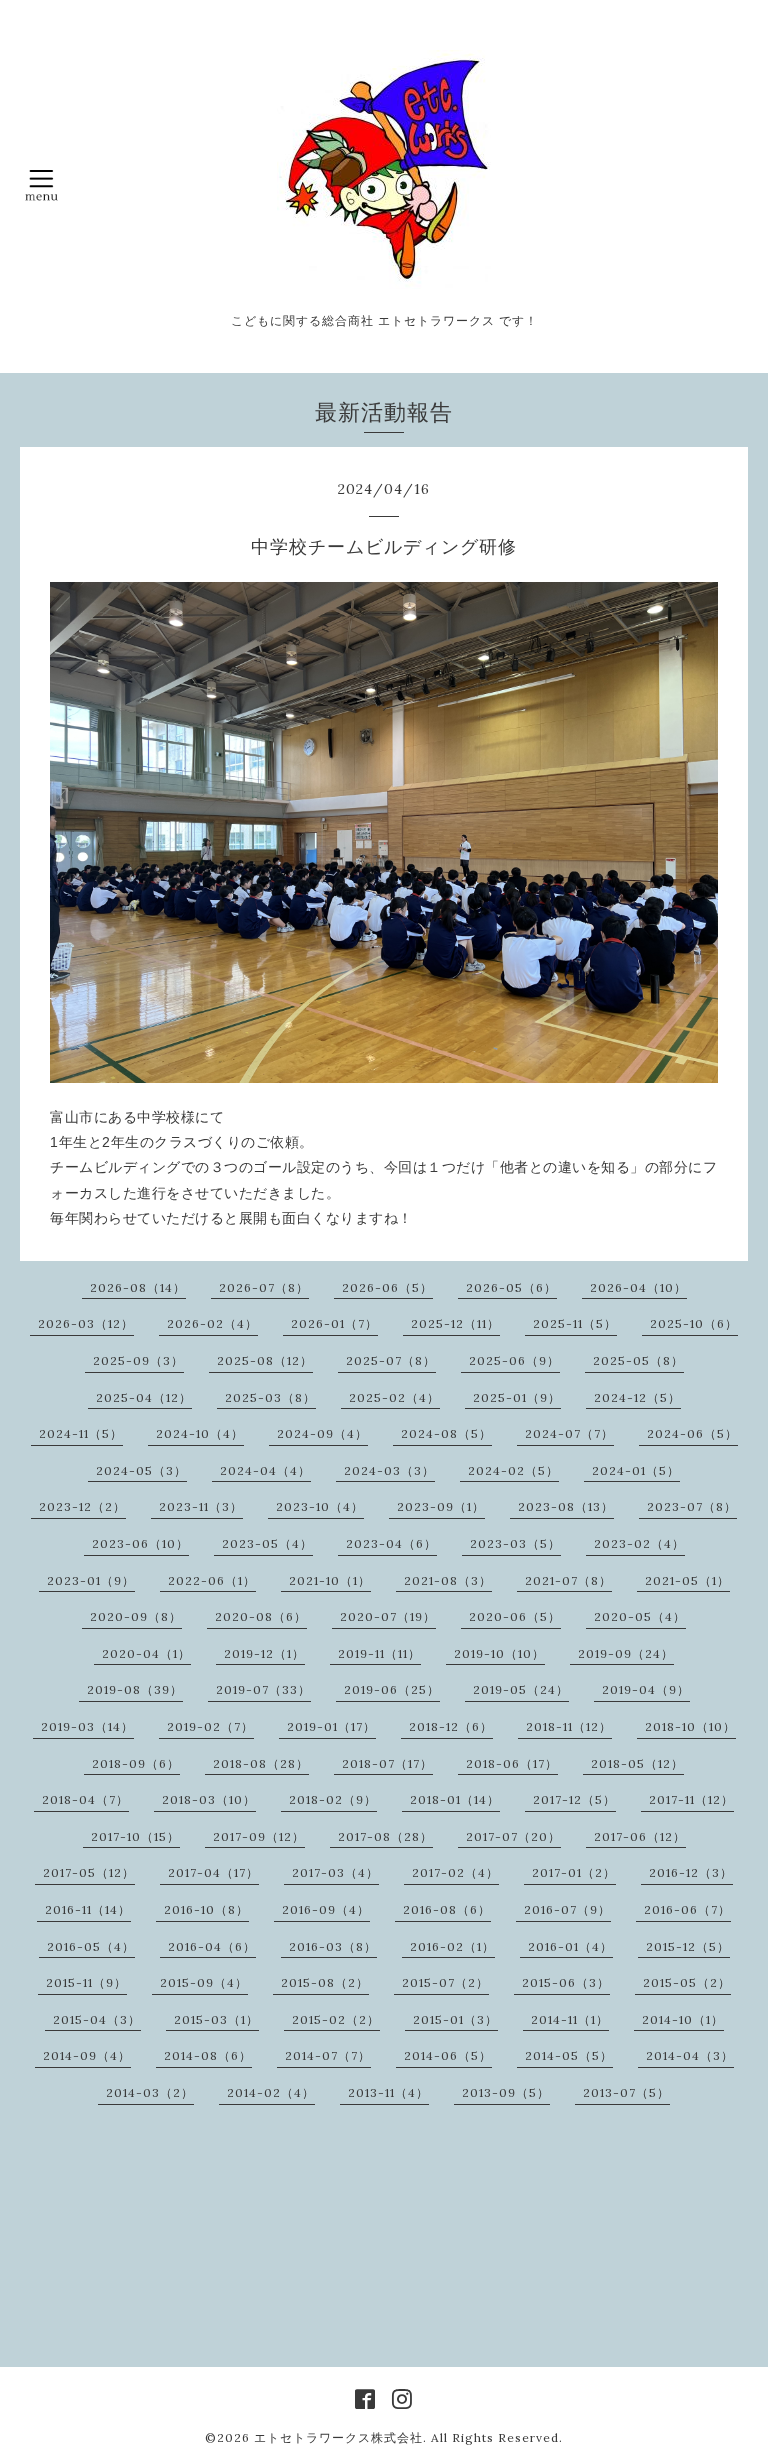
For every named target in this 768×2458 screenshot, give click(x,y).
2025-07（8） (391, 1360)
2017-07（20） (513, 1836)
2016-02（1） (452, 1946)
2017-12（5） (574, 1799)
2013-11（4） (388, 2092)
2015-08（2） (325, 1982)
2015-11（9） (86, 1982)
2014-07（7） (328, 2055)
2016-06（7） (687, 1909)
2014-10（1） (683, 2019)
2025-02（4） (394, 1397)
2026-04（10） (638, 1287)
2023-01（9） (91, 1580)
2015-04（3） (97, 2019)
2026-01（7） (334, 1323)
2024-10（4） (200, 1433)
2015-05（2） (687, 1982)
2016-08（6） (447, 1909)
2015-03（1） (216, 2019)
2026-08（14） (138, 1287)
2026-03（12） (86, 1323)
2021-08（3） (448, 1580)
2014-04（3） (690, 2055)
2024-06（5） (692, 1433)
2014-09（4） (87, 2055)
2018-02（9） (333, 1799)
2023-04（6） (391, 1543)
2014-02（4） (271, 2092)
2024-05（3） (141, 1470)
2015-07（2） (445, 1982)
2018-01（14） (455, 1799)
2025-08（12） (265, 1360)
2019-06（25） (392, 1689)
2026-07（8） (264, 1287)
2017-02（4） (455, 1872)
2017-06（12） (640, 1836)
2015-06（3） (566, 1982)
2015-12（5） (688, 1946)
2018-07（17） (387, 1763)
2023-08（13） (566, 1506)
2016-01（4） (570, 1946)
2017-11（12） (691, 1799)
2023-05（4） (267, 1543)
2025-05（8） (638, 1360)
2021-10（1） (330, 1580)
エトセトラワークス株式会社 (338, 2437)
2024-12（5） (637, 1397)
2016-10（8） (206, 1909)
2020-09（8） (136, 1616)
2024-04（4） (265, 1470)
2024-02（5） (513, 1470)
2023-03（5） (515, 1543)
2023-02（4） (639, 1543)
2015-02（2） (336, 2019)
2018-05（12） (637, 1763)
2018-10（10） (690, 1726)
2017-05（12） (89, 1872)
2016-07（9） (567, 1909)
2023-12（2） (82, 1506)
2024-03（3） (389, 1470)
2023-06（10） (140, 1543)
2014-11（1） (570, 2019)
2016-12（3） (691, 1872)
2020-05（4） (640, 1616)
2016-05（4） (91, 1946)
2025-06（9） (514, 1360)
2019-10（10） (499, 1653)
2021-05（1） (687, 1580)
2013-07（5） (626, 2092)
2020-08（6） (261, 1616)
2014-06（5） (448, 2055)
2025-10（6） (694, 1323)
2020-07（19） (388, 1616)
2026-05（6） (511, 1287)
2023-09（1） (441, 1506)
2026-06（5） (387, 1287)
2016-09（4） (326, 1909)
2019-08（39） (135, 1689)
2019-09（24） (626, 1653)
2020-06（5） (515, 1616)
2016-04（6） (212, 1946)
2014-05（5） (569, 2055)
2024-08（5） (446, 1433)
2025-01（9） (517, 1397)
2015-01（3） (455, 2019)
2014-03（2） (150, 2092)
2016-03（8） (333, 1946)
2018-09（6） (136, 1763)
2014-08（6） (208, 2055)
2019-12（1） (264, 1653)
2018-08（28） (261, 1763)
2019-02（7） (210, 1726)
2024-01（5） (636, 1470)
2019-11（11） (379, 1653)
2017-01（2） (574, 1872)
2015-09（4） (204, 1982)
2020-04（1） (146, 1653)
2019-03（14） (87, 1726)
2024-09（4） (322, 1433)
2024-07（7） (569, 1433)
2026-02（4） (212, 1323)
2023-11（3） (201, 1506)
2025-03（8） (270, 1397)
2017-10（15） (135, 1836)
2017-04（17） (213, 1872)
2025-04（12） (144, 1397)
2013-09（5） (506, 2092)
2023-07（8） (692, 1506)
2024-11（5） (81, 1433)
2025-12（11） (455, 1323)
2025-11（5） (575, 1323)
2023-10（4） (320, 1506)
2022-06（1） (212, 1580)
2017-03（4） (335, 1872)
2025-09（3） (138, 1360)
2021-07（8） (568, 1580)
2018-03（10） (209, 1799)
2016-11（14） (88, 1909)
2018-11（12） (569, 1726)
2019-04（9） (646, 1689)
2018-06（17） (512, 1763)
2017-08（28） (385, 1836)
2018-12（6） (451, 1726)
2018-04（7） (85, 1799)
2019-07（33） (263, 1689)
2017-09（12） (259, 1836)
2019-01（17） (331, 1726)
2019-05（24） (521, 1689)
